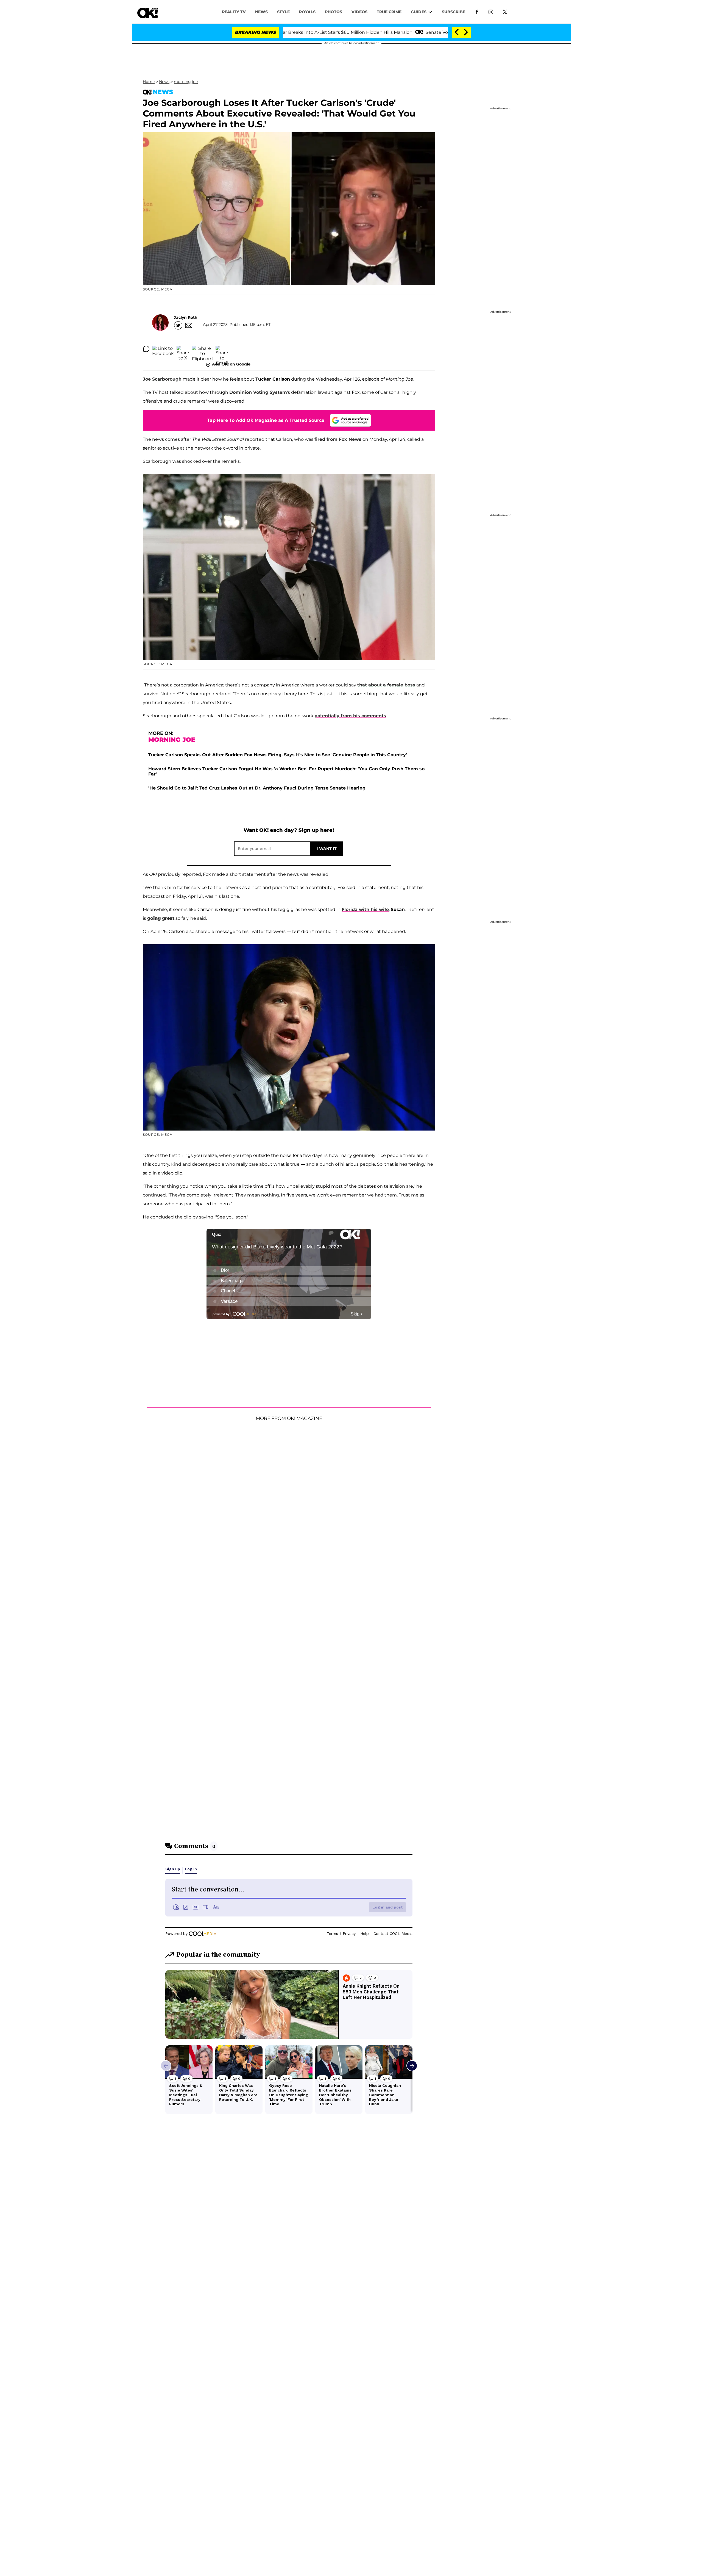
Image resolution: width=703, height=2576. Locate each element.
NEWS (261, 12)
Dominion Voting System (258, 392)
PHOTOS (334, 12)
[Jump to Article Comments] (146, 349)
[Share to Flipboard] (202, 349)
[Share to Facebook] (163, 349)
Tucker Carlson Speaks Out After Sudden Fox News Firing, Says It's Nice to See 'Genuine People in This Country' (278, 755)
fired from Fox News (338, 439)
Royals (307, 12)
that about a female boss (386, 685)
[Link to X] (505, 12)
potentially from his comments (350, 716)
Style (283, 12)
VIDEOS (359, 12)
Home (149, 82)
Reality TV (234, 12)
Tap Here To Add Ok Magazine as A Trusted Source (266, 420)
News (164, 82)
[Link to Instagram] (491, 12)
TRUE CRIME (389, 12)
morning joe (186, 82)
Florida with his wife (365, 909)
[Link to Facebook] (477, 12)
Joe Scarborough (162, 379)
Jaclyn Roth (186, 317)
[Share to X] (183, 349)
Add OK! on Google (231, 364)
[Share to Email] (222, 349)
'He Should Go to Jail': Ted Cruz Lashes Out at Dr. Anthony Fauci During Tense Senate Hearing (257, 788)
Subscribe (454, 12)
